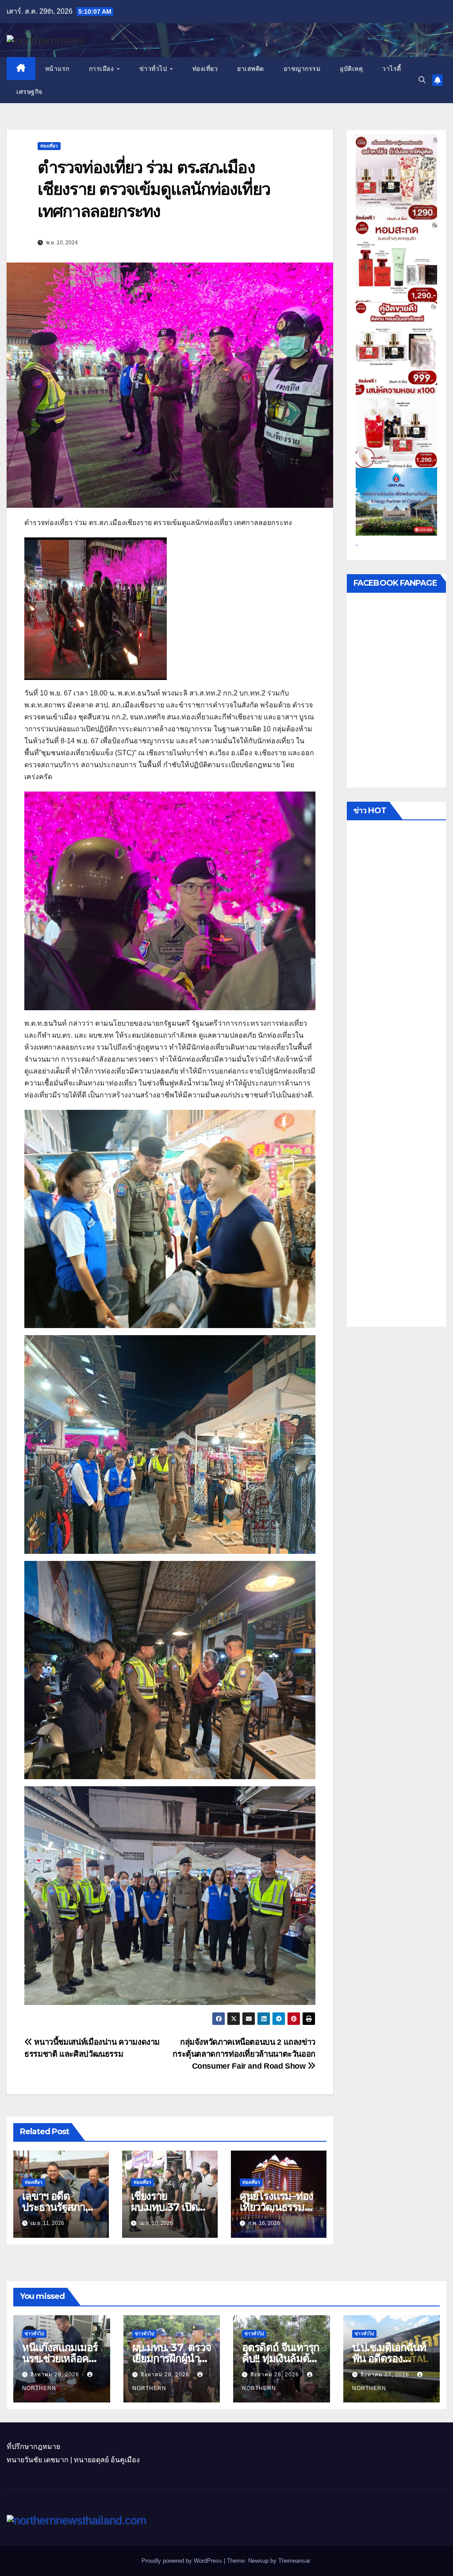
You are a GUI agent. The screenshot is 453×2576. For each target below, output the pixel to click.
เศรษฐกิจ (29, 92)
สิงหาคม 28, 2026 (56, 2375)
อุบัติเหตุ (351, 69)
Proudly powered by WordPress (183, 2561)
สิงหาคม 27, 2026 (386, 2375)
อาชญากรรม (302, 69)
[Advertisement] (396, 1076)
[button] (422, 80)
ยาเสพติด (251, 69)
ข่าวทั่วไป (154, 69)
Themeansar (294, 2561)
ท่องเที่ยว (205, 69)
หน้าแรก (57, 69)
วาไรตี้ (392, 69)
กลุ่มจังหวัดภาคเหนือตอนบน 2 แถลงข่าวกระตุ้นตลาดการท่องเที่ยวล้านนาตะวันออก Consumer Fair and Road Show (244, 2054)
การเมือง (102, 69)
